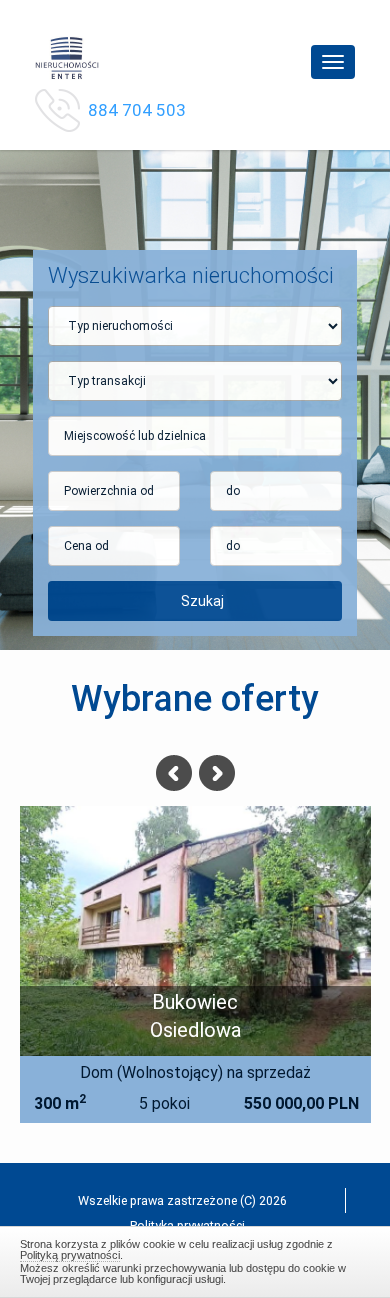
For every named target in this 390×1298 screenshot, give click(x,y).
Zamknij (195, 1259)
